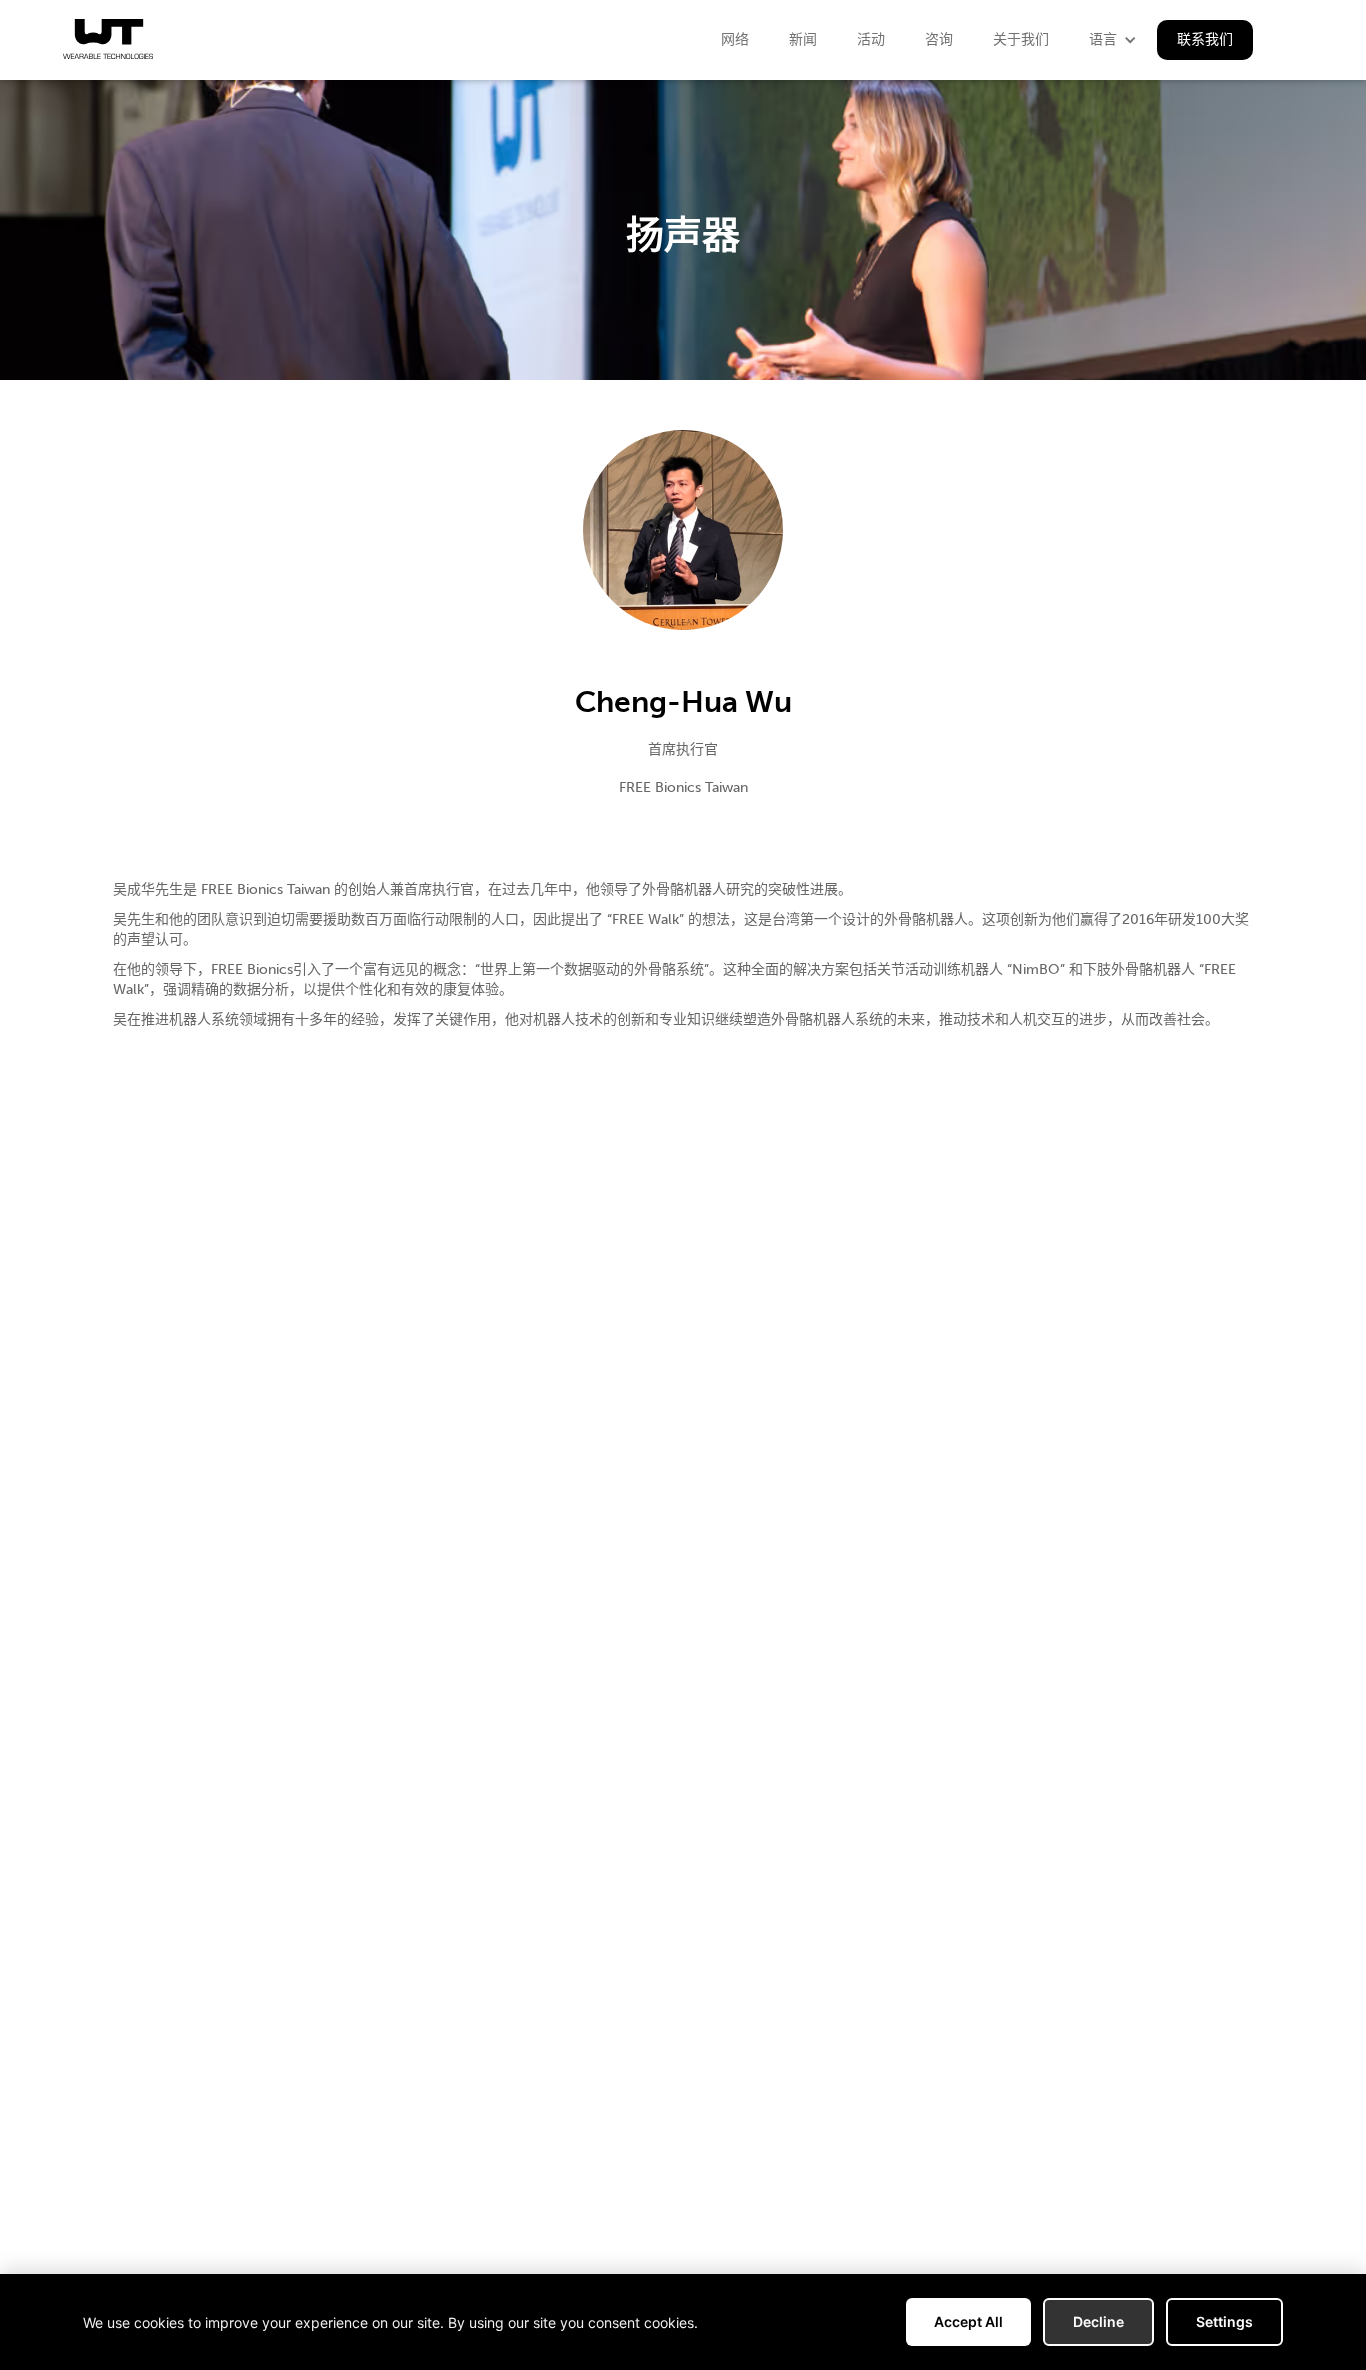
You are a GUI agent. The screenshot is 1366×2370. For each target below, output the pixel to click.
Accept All (968, 2321)
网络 (735, 39)
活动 (871, 39)
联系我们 (1205, 39)
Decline (1098, 2321)
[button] (1113, 40)
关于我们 (1021, 39)
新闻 (803, 39)
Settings (1224, 2321)
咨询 (939, 39)
